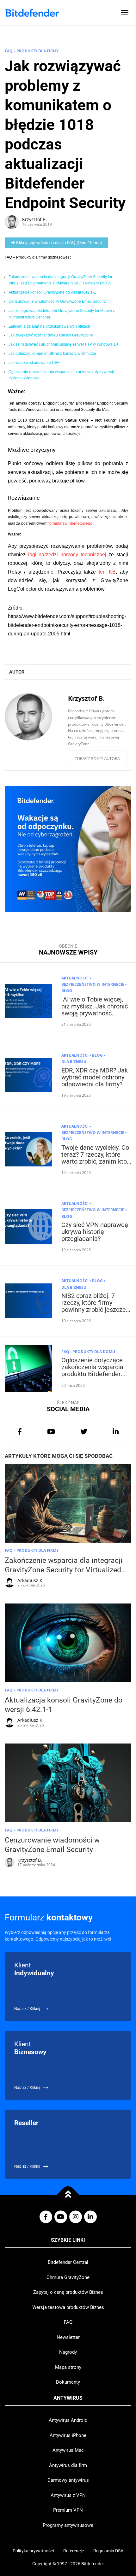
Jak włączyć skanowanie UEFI (34, 363)
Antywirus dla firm (68, 2465)
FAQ (68, 2322)
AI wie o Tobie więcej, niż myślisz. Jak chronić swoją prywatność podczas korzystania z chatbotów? (95, 1013)
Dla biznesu (74, 1062)
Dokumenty (68, 2382)
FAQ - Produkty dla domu (88, 1352)
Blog (67, 991)
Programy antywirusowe (68, 2525)
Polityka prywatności (33, 2551)
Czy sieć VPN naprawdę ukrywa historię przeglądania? (95, 1232)
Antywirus (68, 2398)
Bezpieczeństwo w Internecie (93, 984)
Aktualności (75, 978)
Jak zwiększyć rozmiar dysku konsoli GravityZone (51, 335)
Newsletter (68, 2337)
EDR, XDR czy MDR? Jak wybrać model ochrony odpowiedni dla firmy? (95, 1077)
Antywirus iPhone (68, 2435)
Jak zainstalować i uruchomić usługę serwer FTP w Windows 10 (63, 344)
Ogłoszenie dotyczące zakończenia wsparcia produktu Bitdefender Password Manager (92, 1370)
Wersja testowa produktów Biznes (68, 2307)
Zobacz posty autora (97, 758)
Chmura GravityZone (68, 2277)
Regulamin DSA (108, 2551)
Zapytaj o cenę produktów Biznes (68, 2292)
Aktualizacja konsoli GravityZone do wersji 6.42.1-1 (52, 292)
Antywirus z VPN (68, 2495)
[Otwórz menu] (125, 13)
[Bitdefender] (32, 13)
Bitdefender (93, 2564)
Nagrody (68, 2352)
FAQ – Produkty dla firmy (32, 51)
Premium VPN (68, 2510)
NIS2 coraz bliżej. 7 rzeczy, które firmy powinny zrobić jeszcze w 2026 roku (94, 1306)
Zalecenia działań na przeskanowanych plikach (49, 326)
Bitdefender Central (68, 2262)
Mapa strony (68, 2367)
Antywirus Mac (68, 2450)
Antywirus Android (68, 2420)
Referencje (74, 2551)
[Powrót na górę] (68, 2195)
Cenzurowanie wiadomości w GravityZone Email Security (58, 301)
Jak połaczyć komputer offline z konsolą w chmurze (52, 353)
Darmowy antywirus (68, 2480)
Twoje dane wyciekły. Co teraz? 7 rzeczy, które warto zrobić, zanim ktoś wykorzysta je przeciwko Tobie (96, 1161)
